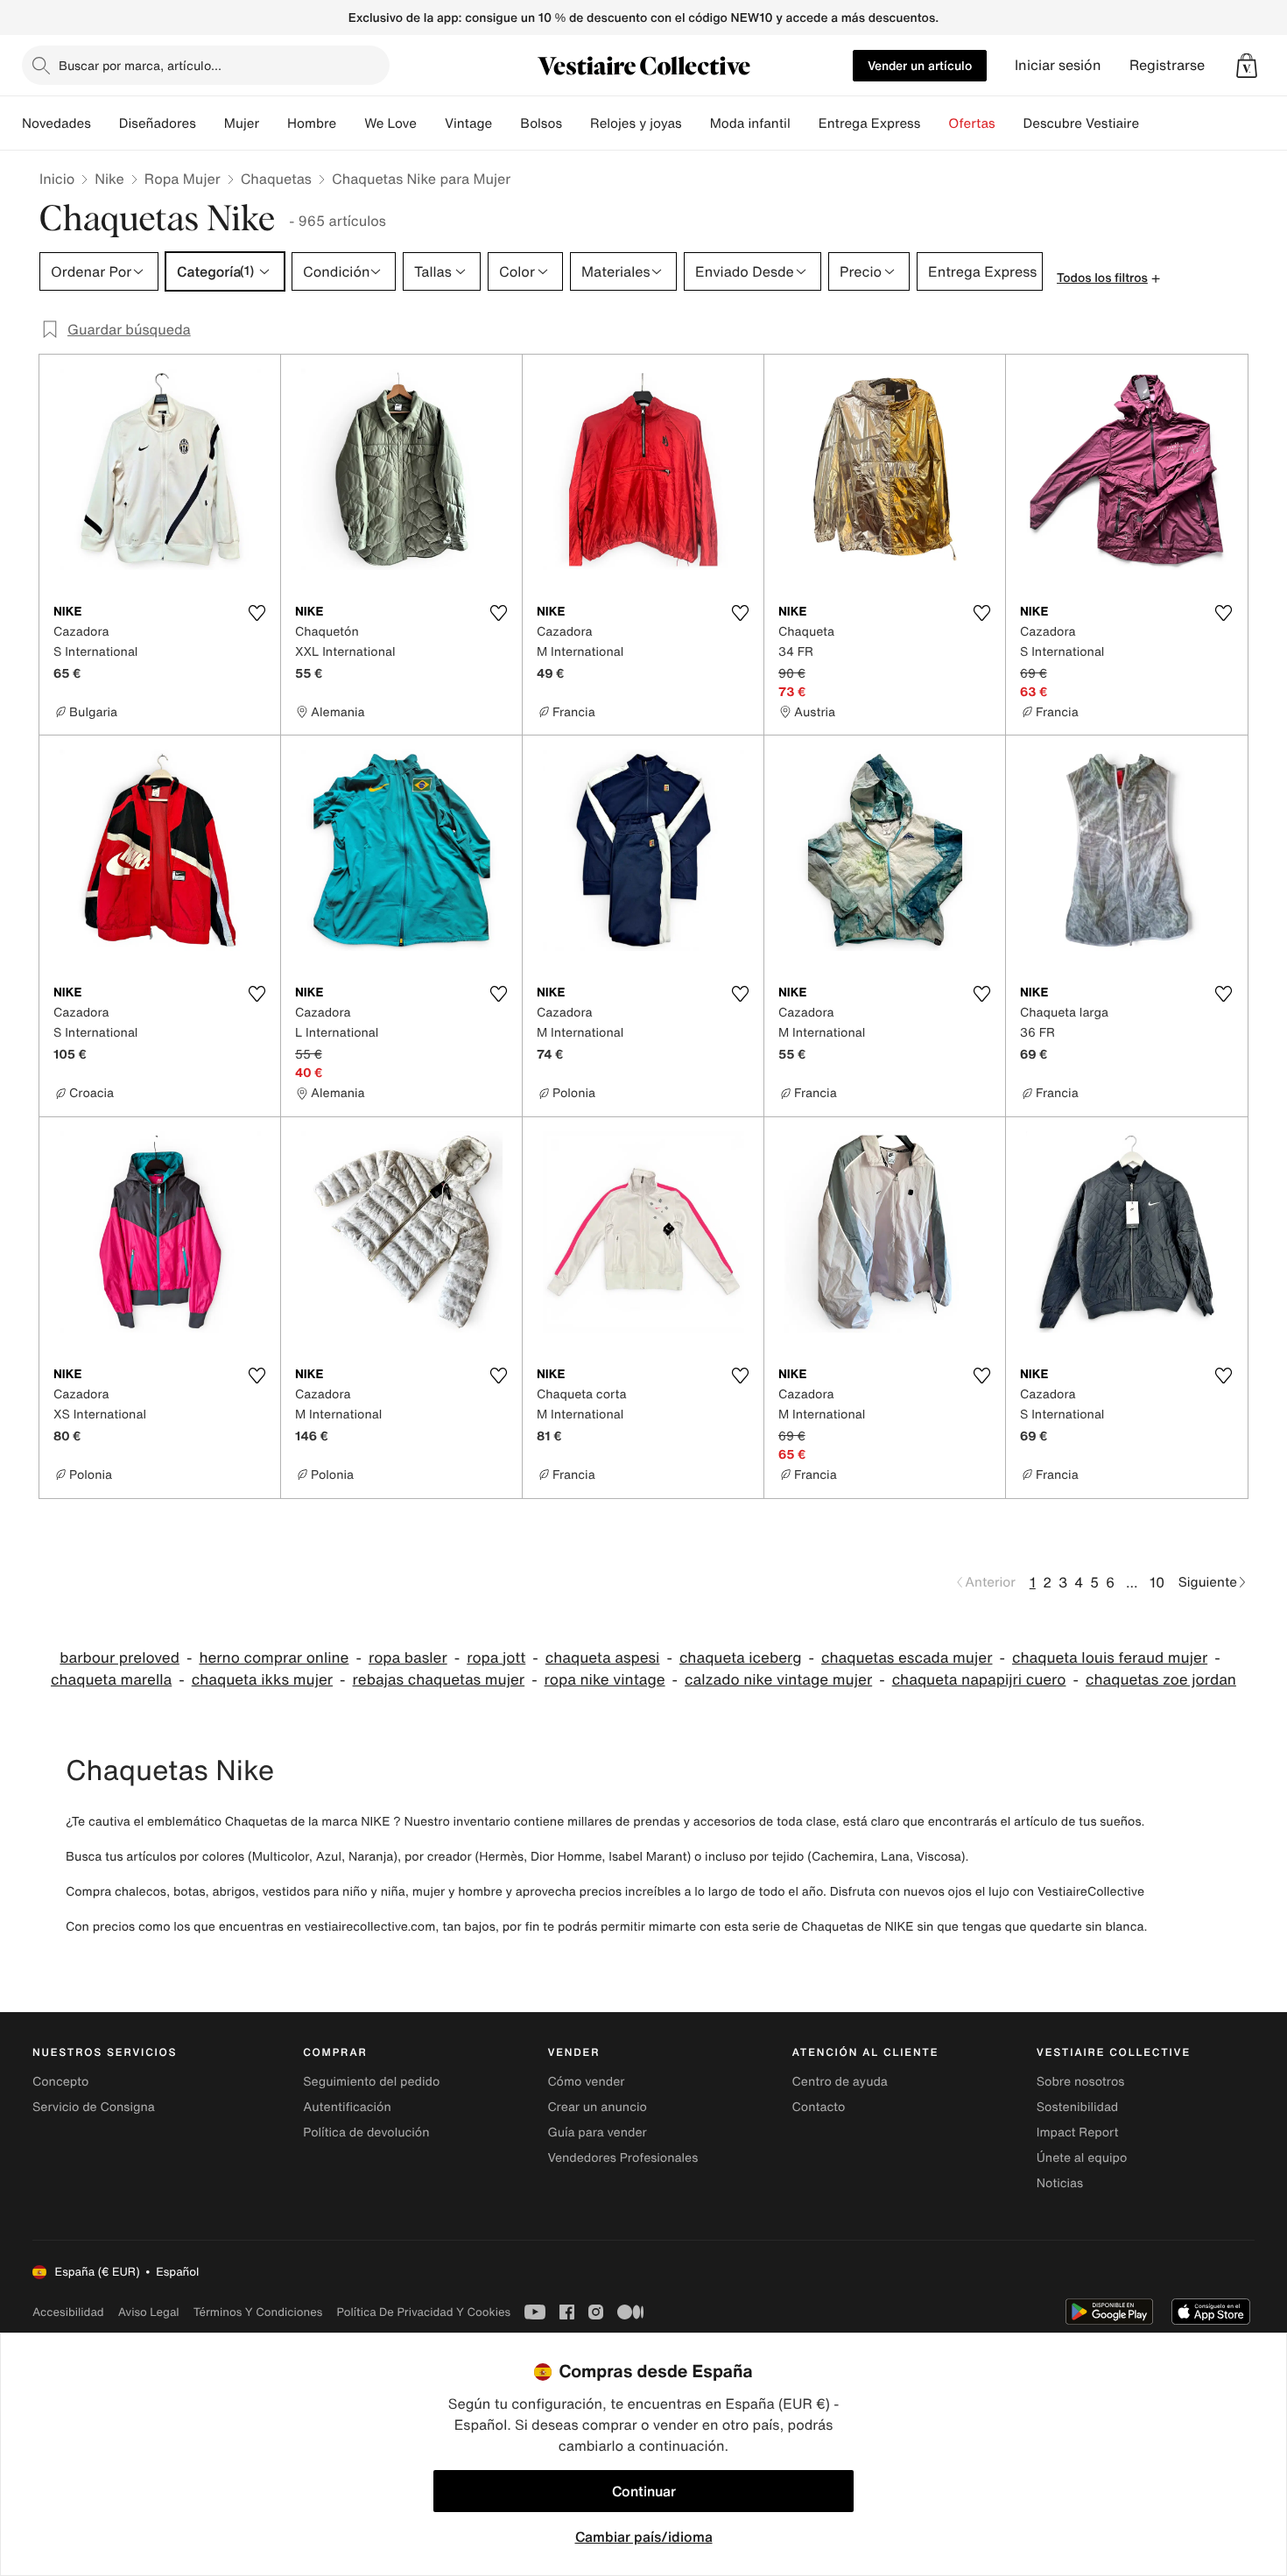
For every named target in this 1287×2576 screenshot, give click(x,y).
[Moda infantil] (805, 123)
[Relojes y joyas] (696, 123)
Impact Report (1078, 2133)
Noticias (1060, 2183)
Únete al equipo (1082, 2158)
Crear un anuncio (597, 2107)
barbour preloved (120, 1658)
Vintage (468, 123)
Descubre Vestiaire (1082, 123)
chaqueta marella (111, 1680)
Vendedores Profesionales (622, 2158)
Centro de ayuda (840, 2082)
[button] (1247, 66)
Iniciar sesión (1058, 65)
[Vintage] (506, 123)
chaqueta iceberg (741, 1658)
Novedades (56, 123)
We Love (390, 123)
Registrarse (1167, 65)
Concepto (60, 2082)
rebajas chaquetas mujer (439, 1680)
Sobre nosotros (1081, 2082)
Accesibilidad (68, 2312)
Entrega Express (870, 123)
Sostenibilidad (1078, 2107)
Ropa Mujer (183, 179)
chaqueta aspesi (603, 1658)
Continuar (644, 2491)
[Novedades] (105, 123)
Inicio (57, 179)
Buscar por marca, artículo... (140, 65)
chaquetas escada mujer (907, 1658)
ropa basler (408, 1658)
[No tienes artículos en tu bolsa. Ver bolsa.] (1247, 66)
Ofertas (971, 123)
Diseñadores (158, 123)
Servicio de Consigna (94, 2107)
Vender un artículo (920, 65)
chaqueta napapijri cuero (979, 1680)
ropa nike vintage (605, 1680)
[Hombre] (350, 123)
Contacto (819, 2107)
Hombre (312, 123)
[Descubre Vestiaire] (1153, 123)
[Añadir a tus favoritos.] (257, 613)
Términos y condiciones (258, 2312)
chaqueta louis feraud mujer (1110, 1658)
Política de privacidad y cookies (423, 2312)
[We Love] (431, 123)
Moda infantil (750, 123)
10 (1157, 1582)
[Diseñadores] (210, 123)
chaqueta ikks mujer (262, 1680)
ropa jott (496, 1658)
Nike (109, 179)
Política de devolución (366, 2133)
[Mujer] (273, 123)
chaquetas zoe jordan (1161, 1680)
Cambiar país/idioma (644, 2537)
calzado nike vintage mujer (778, 1680)
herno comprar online (274, 1658)
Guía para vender (597, 2133)
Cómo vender (586, 2082)
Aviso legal (149, 2312)
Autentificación (347, 2107)
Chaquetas (276, 179)
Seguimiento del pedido (371, 2082)
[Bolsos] (576, 123)
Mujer (242, 123)
